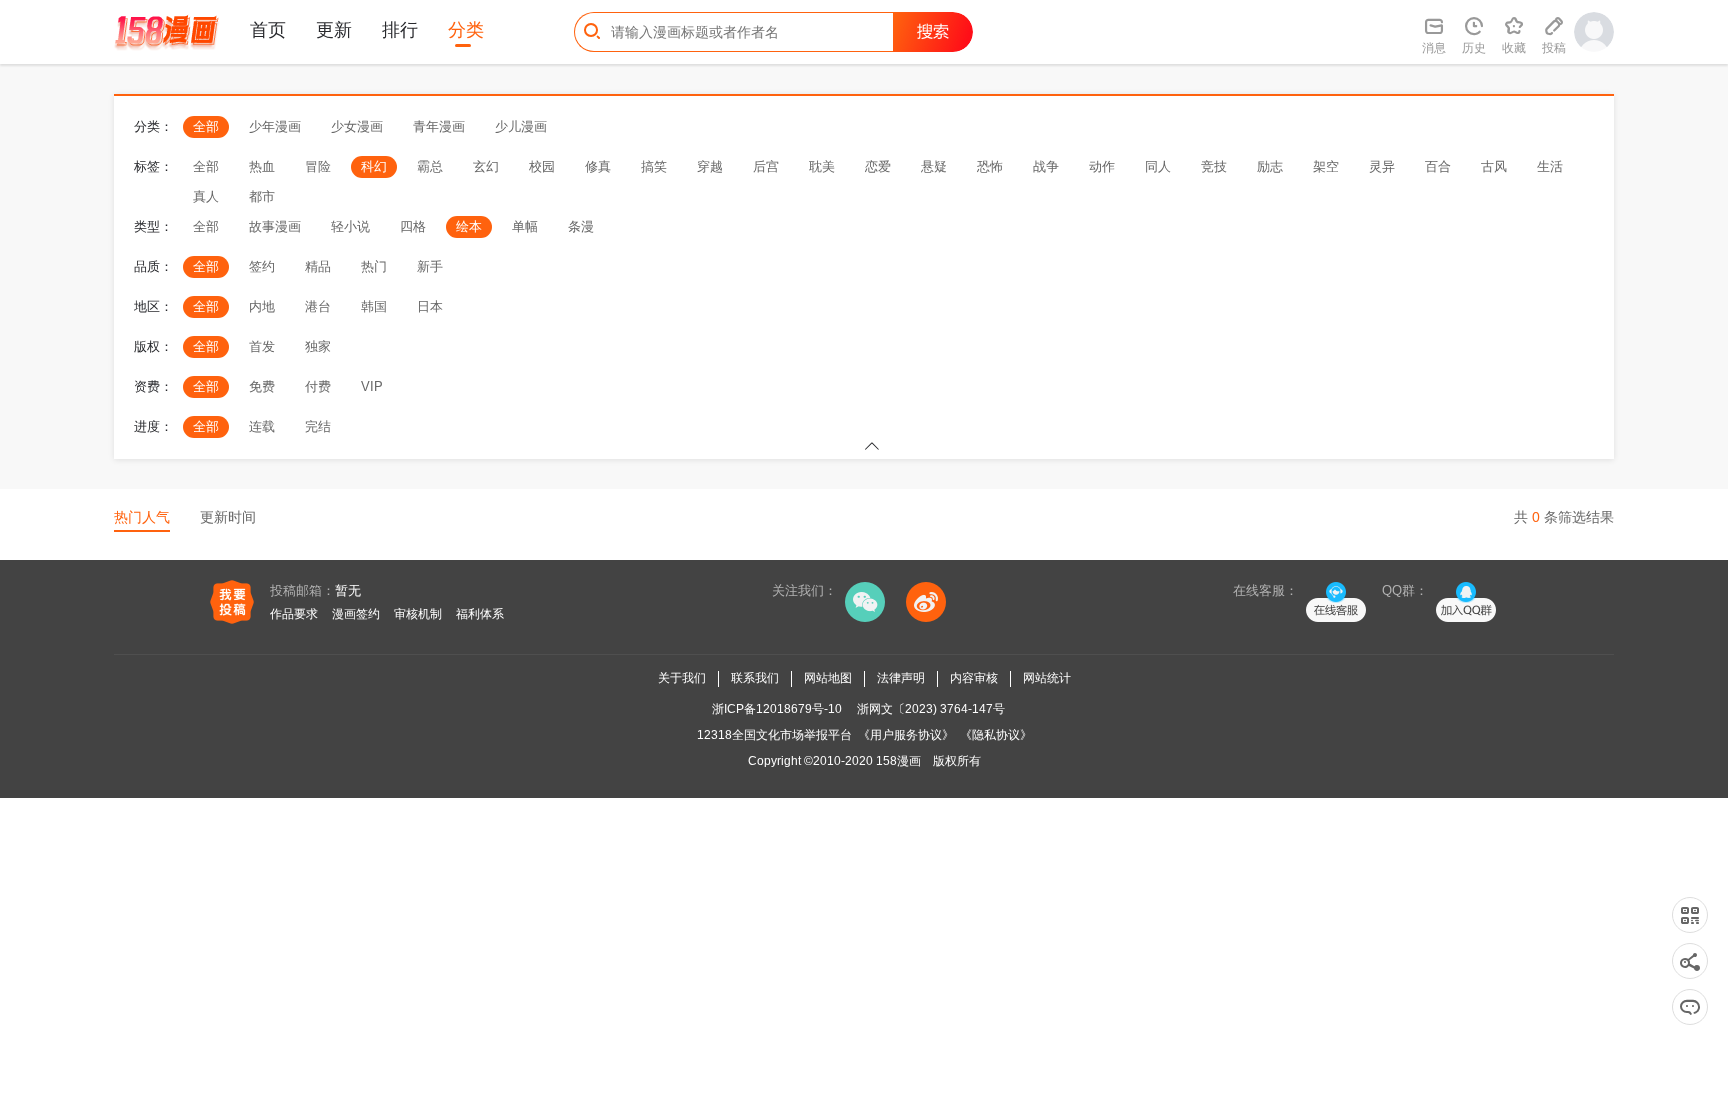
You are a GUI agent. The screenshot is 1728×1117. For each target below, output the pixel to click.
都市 (262, 196)
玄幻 (486, 166)
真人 (206, 196)
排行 (400, 30)
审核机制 (418, 614)
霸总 (430, 166)
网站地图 (828, 678)
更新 (334, 30)
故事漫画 (275, 226)
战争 (1046, 166)
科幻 (374, 166)
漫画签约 (356, 614)
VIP (372, 386)
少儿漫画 (521, 126)
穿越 (710, 166)
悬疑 (934, 166)
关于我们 (682, 678)
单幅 (525, 226)
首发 (262, 346)
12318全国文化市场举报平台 (774, 735)
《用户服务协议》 (906, 735)
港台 (318, 306)
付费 (318, 386)
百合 (1438, 166)
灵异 (1382, 166)
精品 (318, 266)
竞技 (1214, 166)
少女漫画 (357, 126)
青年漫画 (439, 126)
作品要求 (294, 614)
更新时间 (228, 517)
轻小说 (350, 226)
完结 (318, 426)
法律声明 (901, 678)
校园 (542, 166)
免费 (262, 386)
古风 (1494, 166)
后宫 (766, 166)
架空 (1326, 166)
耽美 (822, 166)
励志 (1270, 166)
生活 (1550, 166)
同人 (1158, 166)
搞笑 (654, 166)
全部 (206, 126)
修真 (598, 166)
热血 (262, 166)
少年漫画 (275, 126)
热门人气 (142, 517)
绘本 (469, 226)
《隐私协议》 (996, 735)
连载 (262, 426)
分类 (466, 30)
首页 (268, 30)
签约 (262, 266)
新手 (430, 266)
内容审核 (974, 678)
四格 (413, 226)
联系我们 (755, 678)
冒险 (318, 166)
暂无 (348, 590)
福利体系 (480, 614)
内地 (262, 306)
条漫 (581, 226)
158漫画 (898, 761)
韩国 (374, 306)
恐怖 (990, 166)
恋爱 (878, 166)
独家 (318, 346)
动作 (1102, 166)
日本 (430, 306)
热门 (374, 266)
